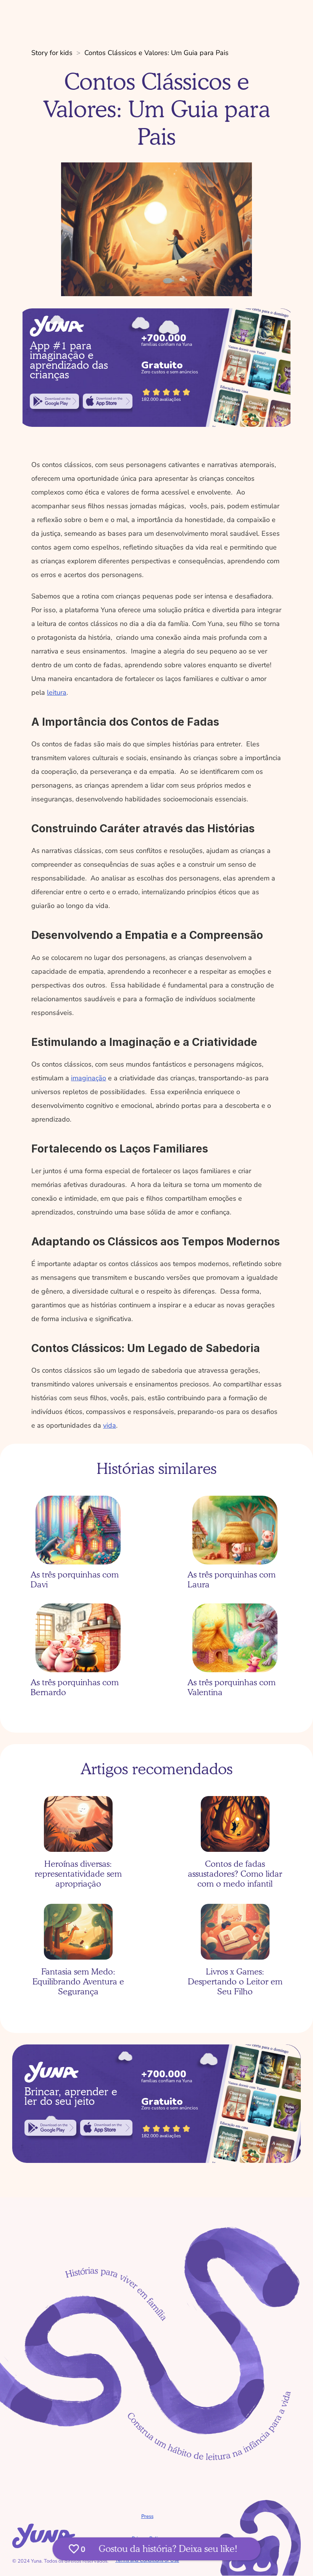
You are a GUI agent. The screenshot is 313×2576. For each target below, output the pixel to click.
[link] (54, 401)
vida (110, 1425)
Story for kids (52, 53)
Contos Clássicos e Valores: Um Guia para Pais (156, 53)
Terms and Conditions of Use (147, 2560)
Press (147, 2516)
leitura (57, 692)
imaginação (89, 1078)
